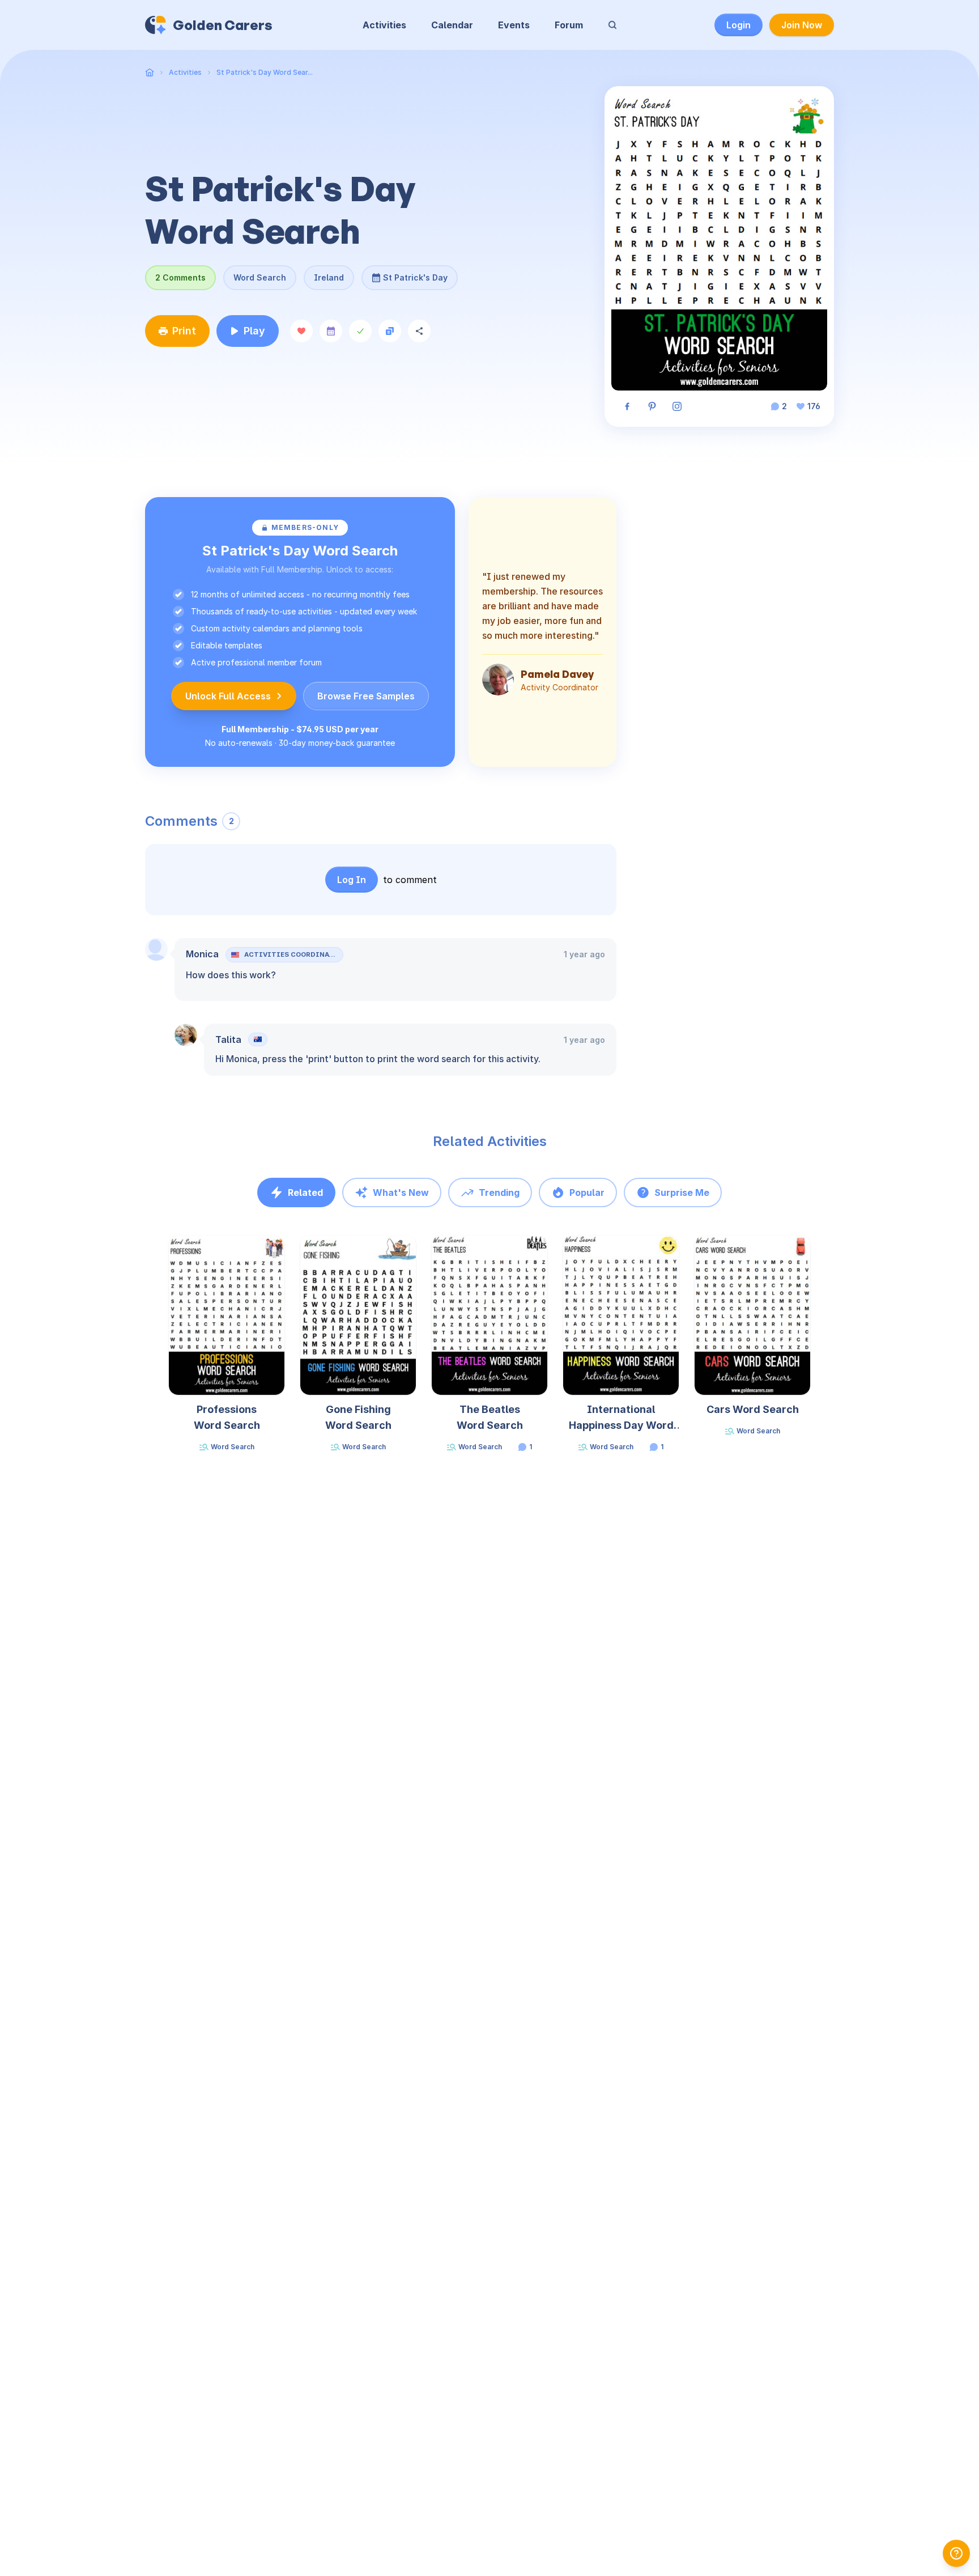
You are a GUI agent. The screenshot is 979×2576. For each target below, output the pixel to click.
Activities (384, 25)
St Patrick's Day (415, 274)
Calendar (452, 25)
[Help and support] (956, 2553)
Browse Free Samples (366, 696)
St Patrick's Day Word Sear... (265, 72)
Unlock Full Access (228, 696)
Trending (499, 1192)
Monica (202, 954)
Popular (587, 1192)
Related (305, 1192)
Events (514, 25)
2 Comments (180, 277)
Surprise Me (682, 1192)
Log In (352, 880)
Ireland (329, 277)
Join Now (802, 25)
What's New (401, 1192)
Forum (569, 25)
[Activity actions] (283, 1255)
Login (738, 25)
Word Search (260, 277)
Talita (228, 1039)
